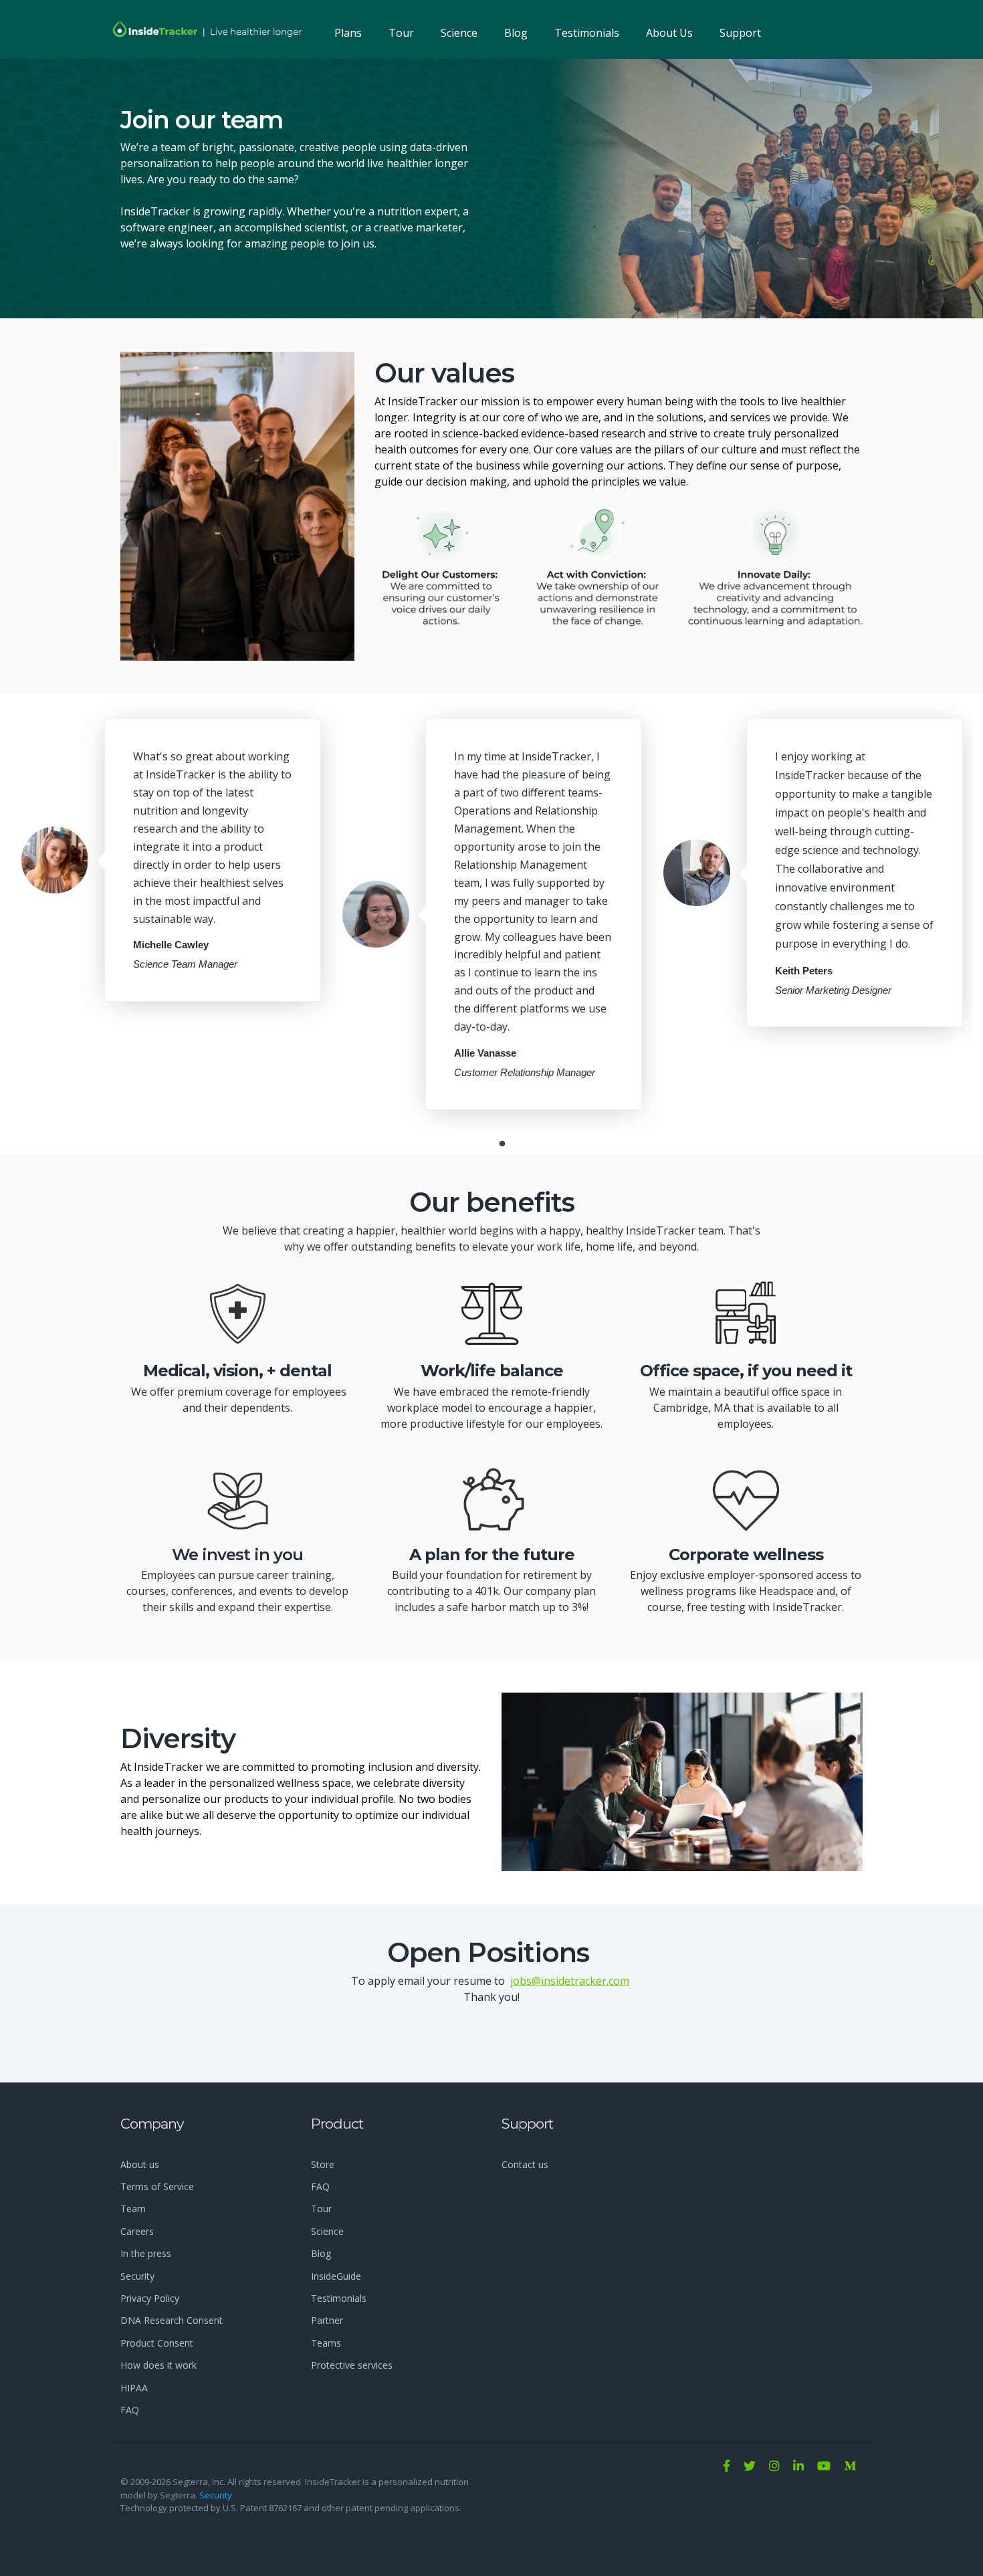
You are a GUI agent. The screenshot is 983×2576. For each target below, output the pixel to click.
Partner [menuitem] (327, 2320)
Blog (516, 33)
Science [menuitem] (327, 2231)
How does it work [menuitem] (158, 2365)
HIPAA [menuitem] (134, 2388)
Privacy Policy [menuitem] (150, 2298)
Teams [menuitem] (326, 2343)
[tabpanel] (171, 860)
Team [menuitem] (133, 2209)
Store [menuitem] (323, 2164)
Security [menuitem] (137, 2276)
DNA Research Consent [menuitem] (172, 2320)
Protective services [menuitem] (352, 2365)
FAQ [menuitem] (130, 2410)
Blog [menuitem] (321, 2253)
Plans (348, 33)
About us (669, 33)
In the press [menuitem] (146, 2253)
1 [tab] (502, 1144)
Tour (401, 33)
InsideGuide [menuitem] (336, 2276)
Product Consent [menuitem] (157, 2343)
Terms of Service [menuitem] (157, 2186)
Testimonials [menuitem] (339, 2298)
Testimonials (587, 33)
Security (216, 2495)
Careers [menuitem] (137, 2231)
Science (459, 33)
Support (740, 33)
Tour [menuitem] (321, 2209)
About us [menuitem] (140, 2164)
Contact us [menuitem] (525, 2164)
